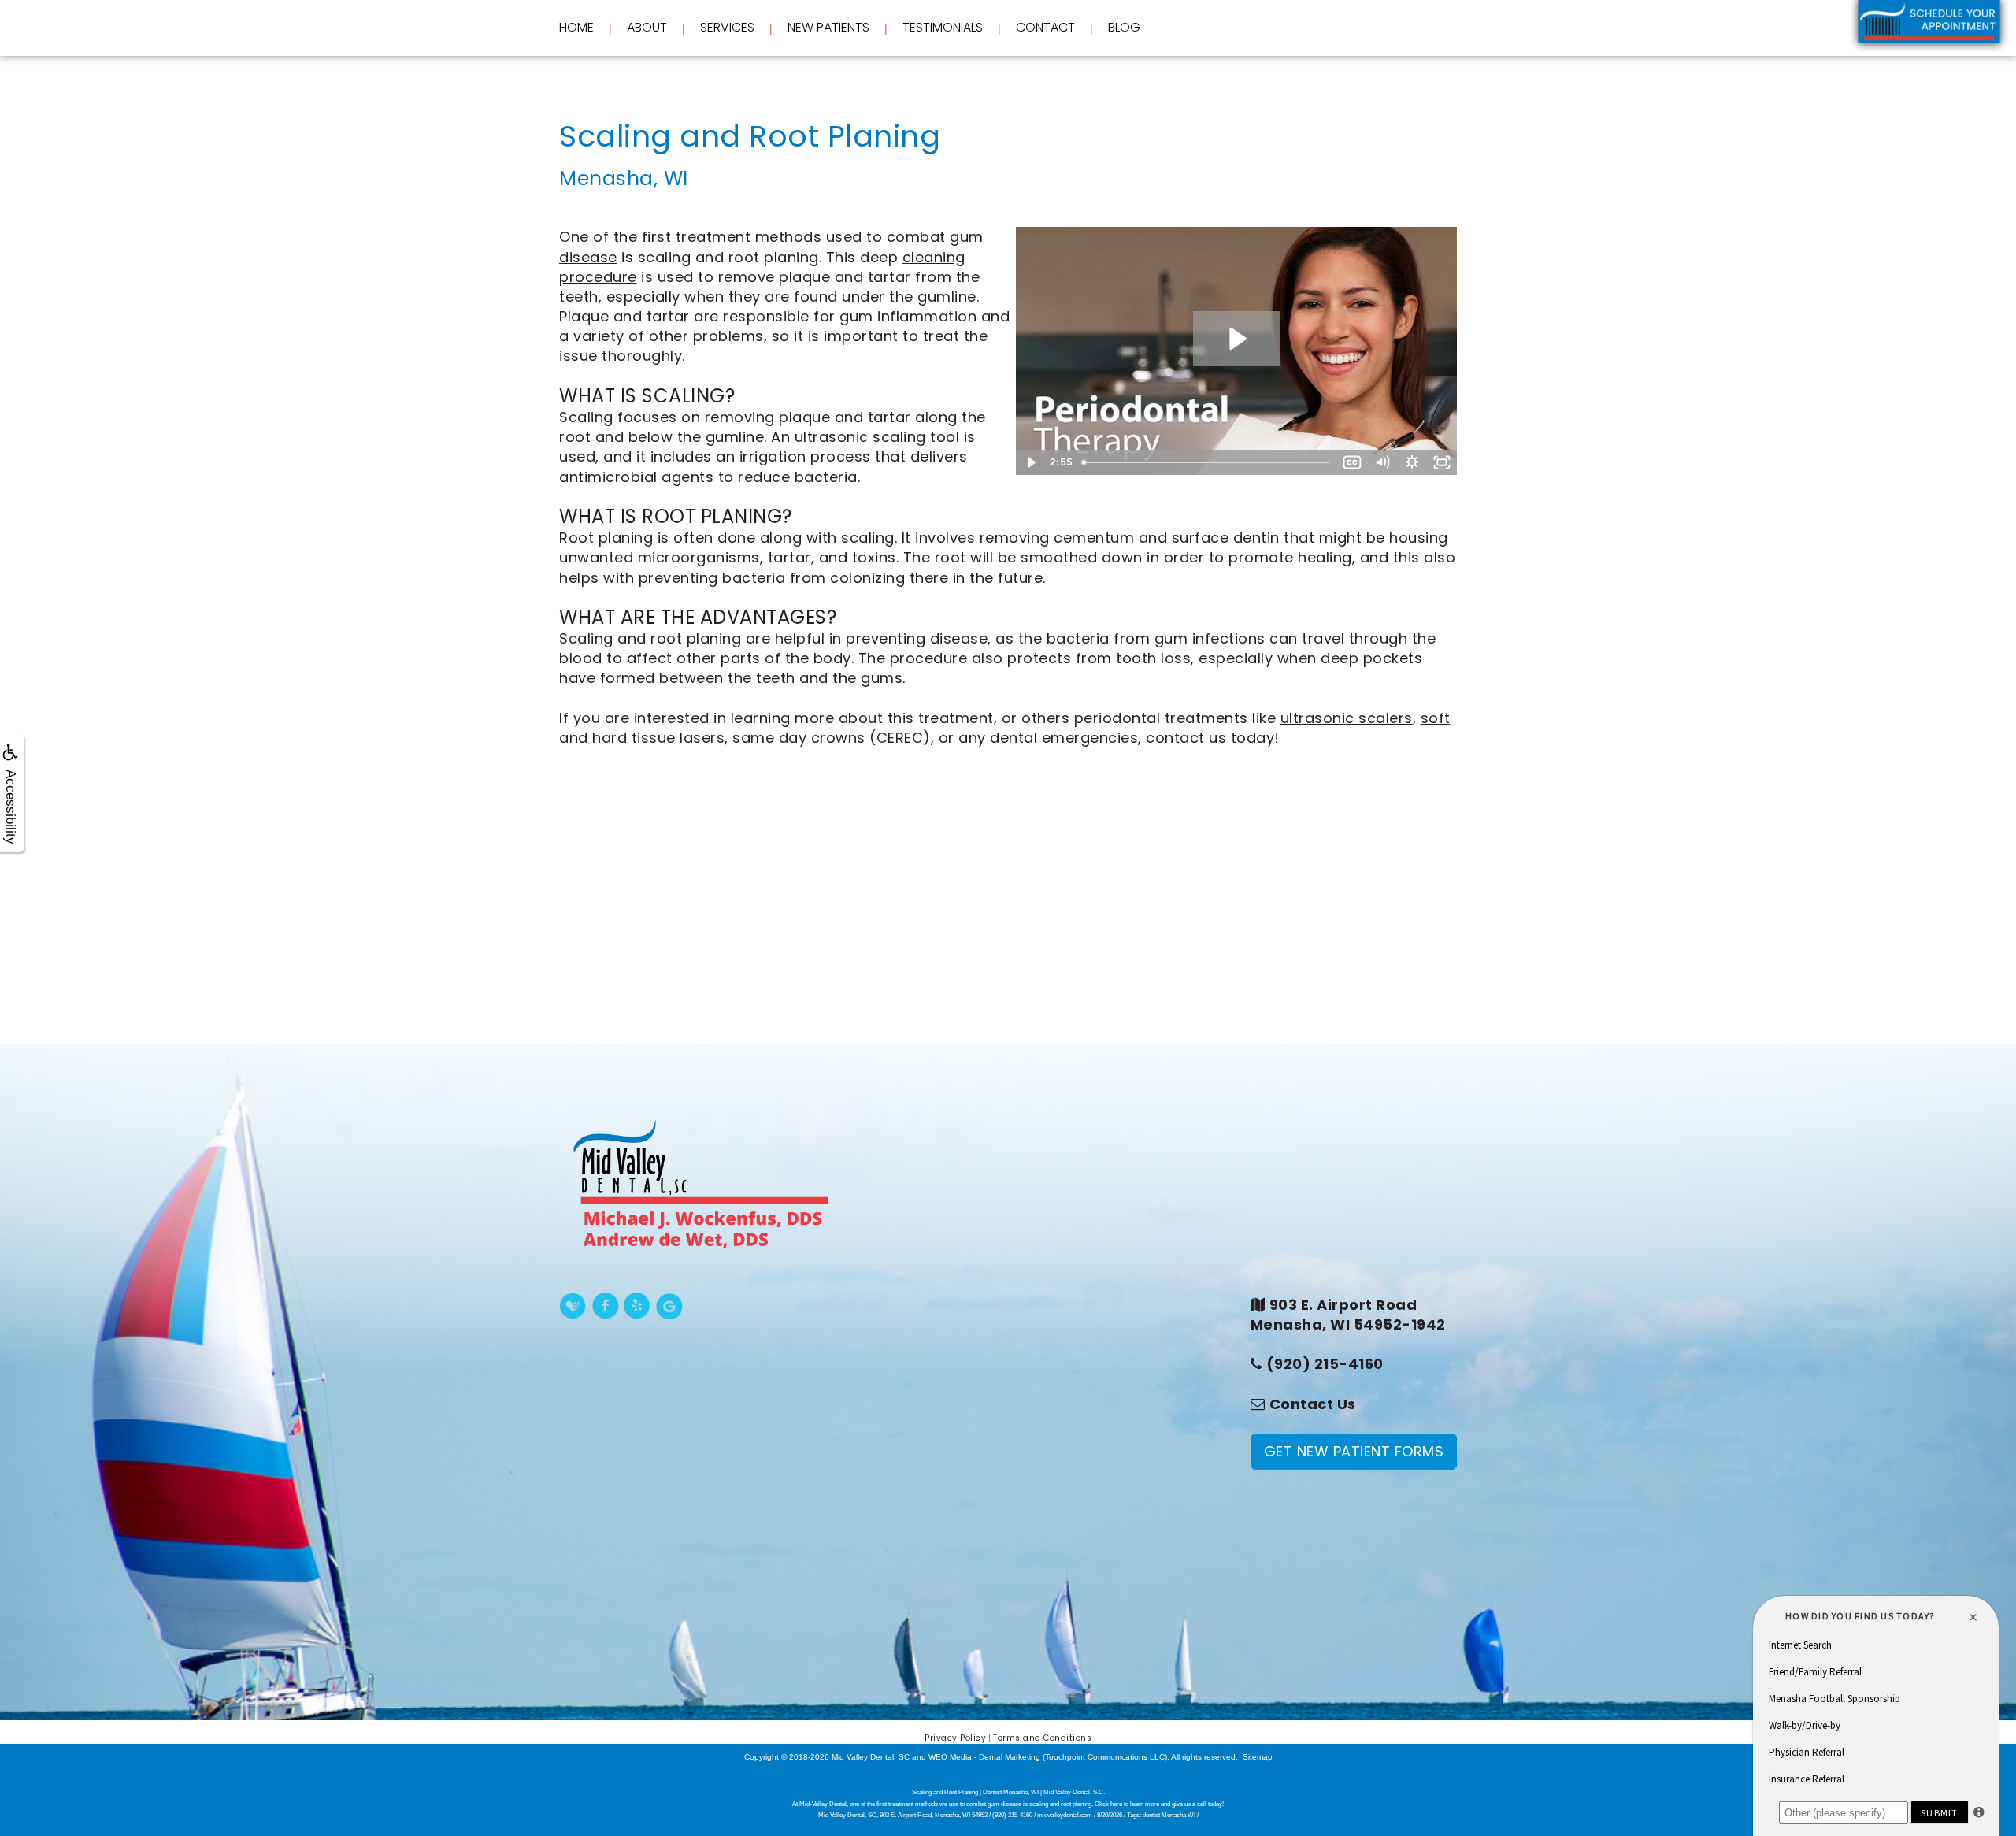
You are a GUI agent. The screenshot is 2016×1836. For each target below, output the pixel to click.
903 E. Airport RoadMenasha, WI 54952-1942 (1348, 1315)
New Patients (828, 28)
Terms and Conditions (1042, 1738)
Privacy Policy (955, 1738)
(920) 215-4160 (1325, 1364)
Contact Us (1313, 1404)
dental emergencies (1064, 738)
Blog (1124, 27)
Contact (1045, 27)
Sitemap (1258, 1757)
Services (727, 28)
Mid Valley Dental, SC (871, 1757)
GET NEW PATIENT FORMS (1354, 1451)
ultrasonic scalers (1347, 718)
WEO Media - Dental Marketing (984, 1757)
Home (576, 27)
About (647, 28)
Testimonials (943, 27)
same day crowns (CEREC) (832, 738)
